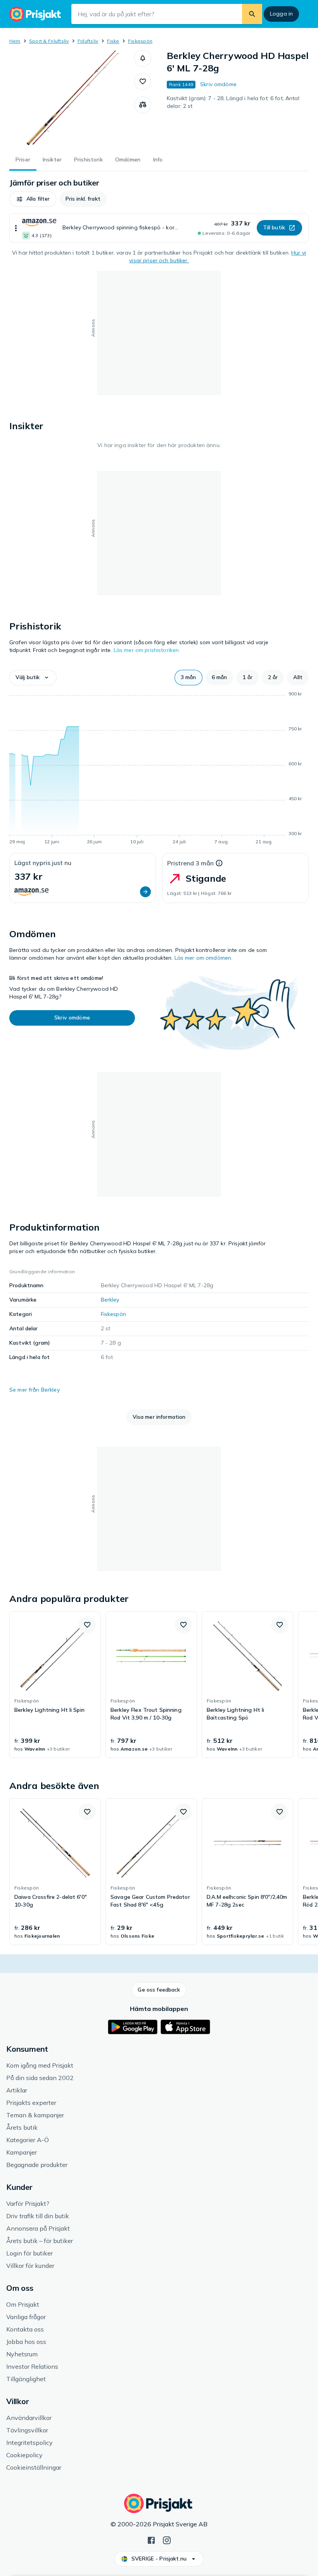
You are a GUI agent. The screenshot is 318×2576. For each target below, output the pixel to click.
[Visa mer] (16, 228)
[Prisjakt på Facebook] (151, 2540)
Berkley (110, 1300)
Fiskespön (140, 41)
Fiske (113, 41)
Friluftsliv (88, 41)
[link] (55, 1685)
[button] (143, 58)
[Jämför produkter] (143, 105)
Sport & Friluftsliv (49, 41)
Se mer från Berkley (35, 1390)
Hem (15, 41)
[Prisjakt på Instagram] (167, 2540)
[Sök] (252, 14)
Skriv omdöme (218, 84)
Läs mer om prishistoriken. (147, 650)
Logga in (281, 14)
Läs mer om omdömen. (204, 958)
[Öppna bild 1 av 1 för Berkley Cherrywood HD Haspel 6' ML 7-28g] (72, 98)
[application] (159, 769)
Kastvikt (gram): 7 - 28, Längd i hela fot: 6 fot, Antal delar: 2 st (233, 102)
